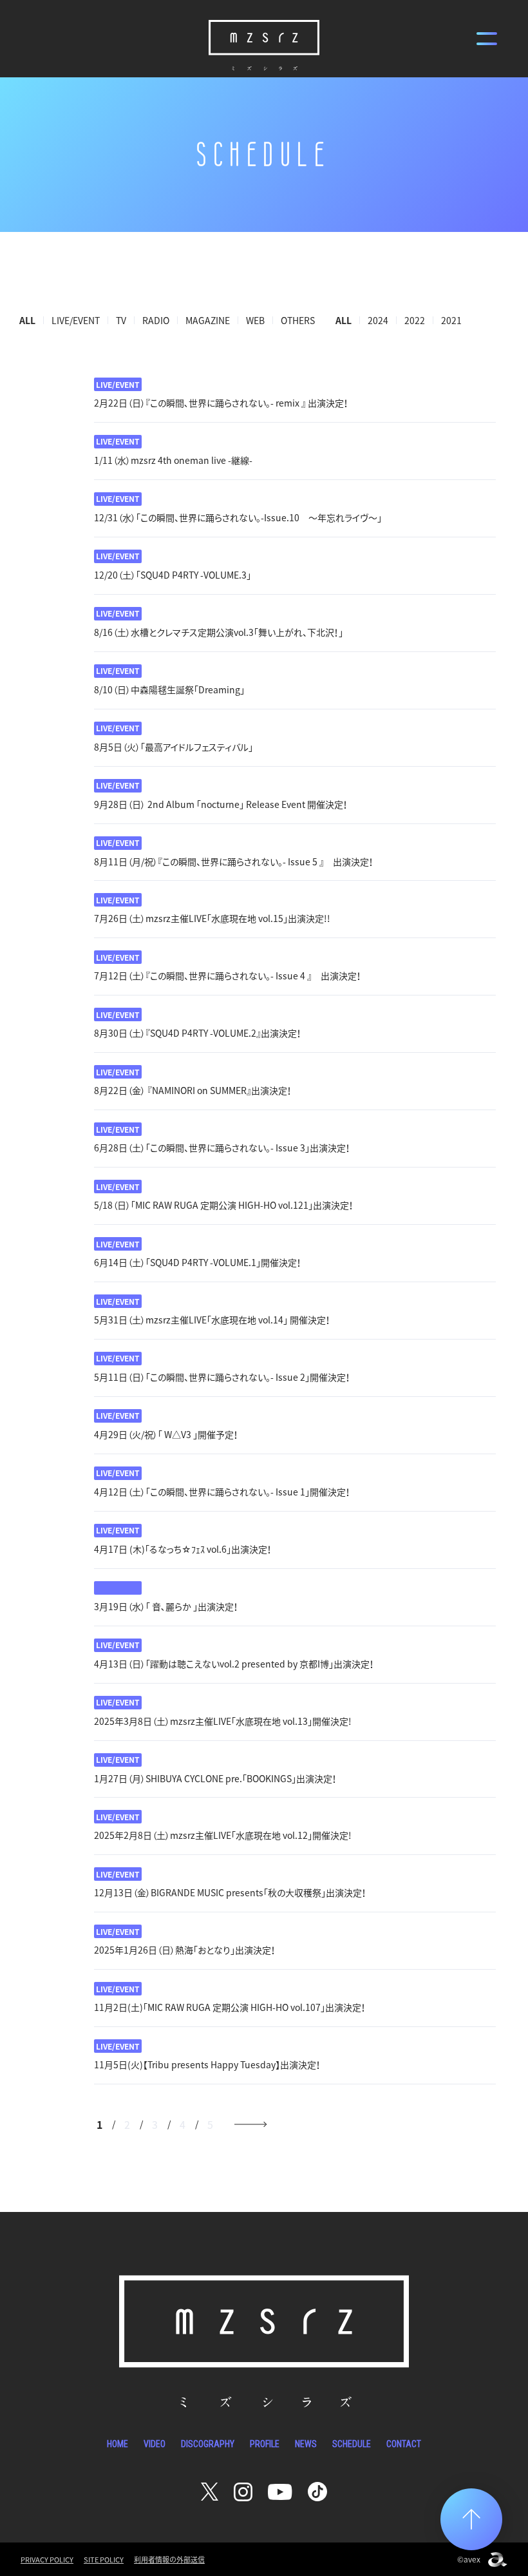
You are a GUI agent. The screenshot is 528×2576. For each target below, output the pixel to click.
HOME (118, 2444)
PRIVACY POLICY (47, 2560)
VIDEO (155, 2444)
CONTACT (404, 2444)
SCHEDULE (352, 2444)
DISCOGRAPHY (208, 2444)
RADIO (156, 320)
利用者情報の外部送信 (169, 2560)
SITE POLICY (104, 2560)
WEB (255, 320)
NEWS (306, 2444)
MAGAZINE (208, 320)
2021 (451, 320)
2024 (378, 320)
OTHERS (298, 320)
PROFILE (265, 2444)
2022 (415, 320)
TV (121, 320)
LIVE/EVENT (76, 320)
